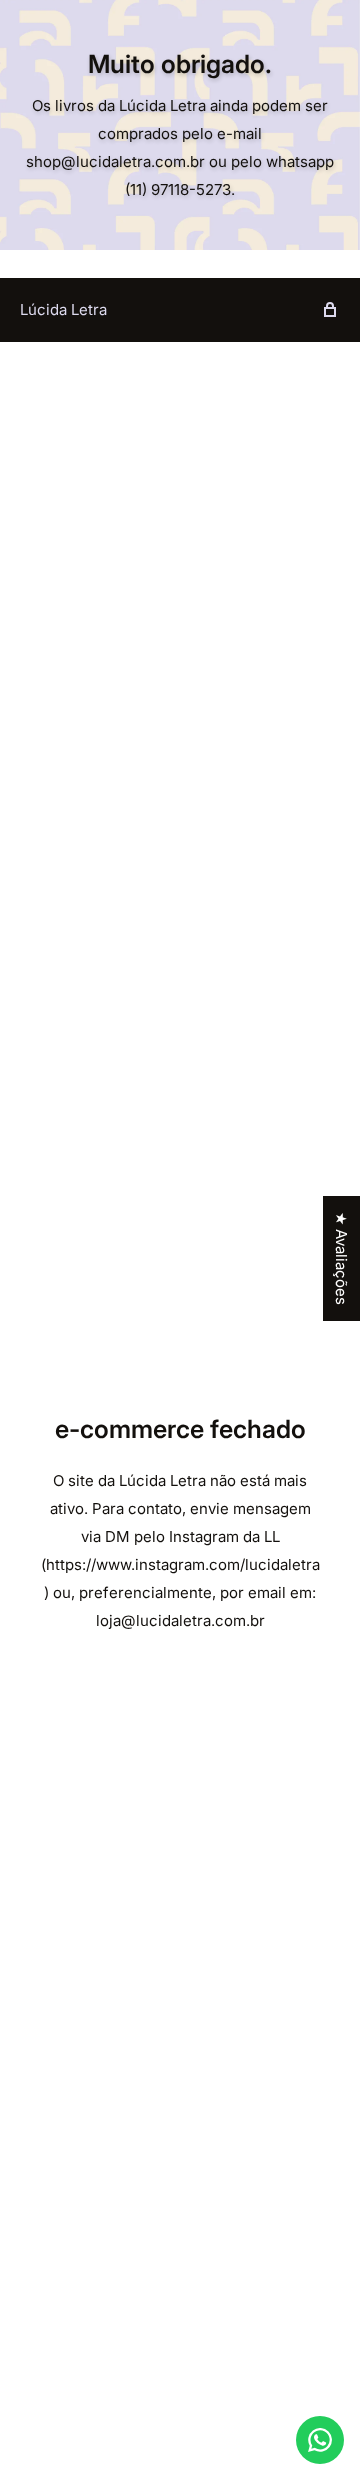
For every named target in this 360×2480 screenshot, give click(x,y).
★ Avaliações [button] (341, 1258)
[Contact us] (320, 2440)
